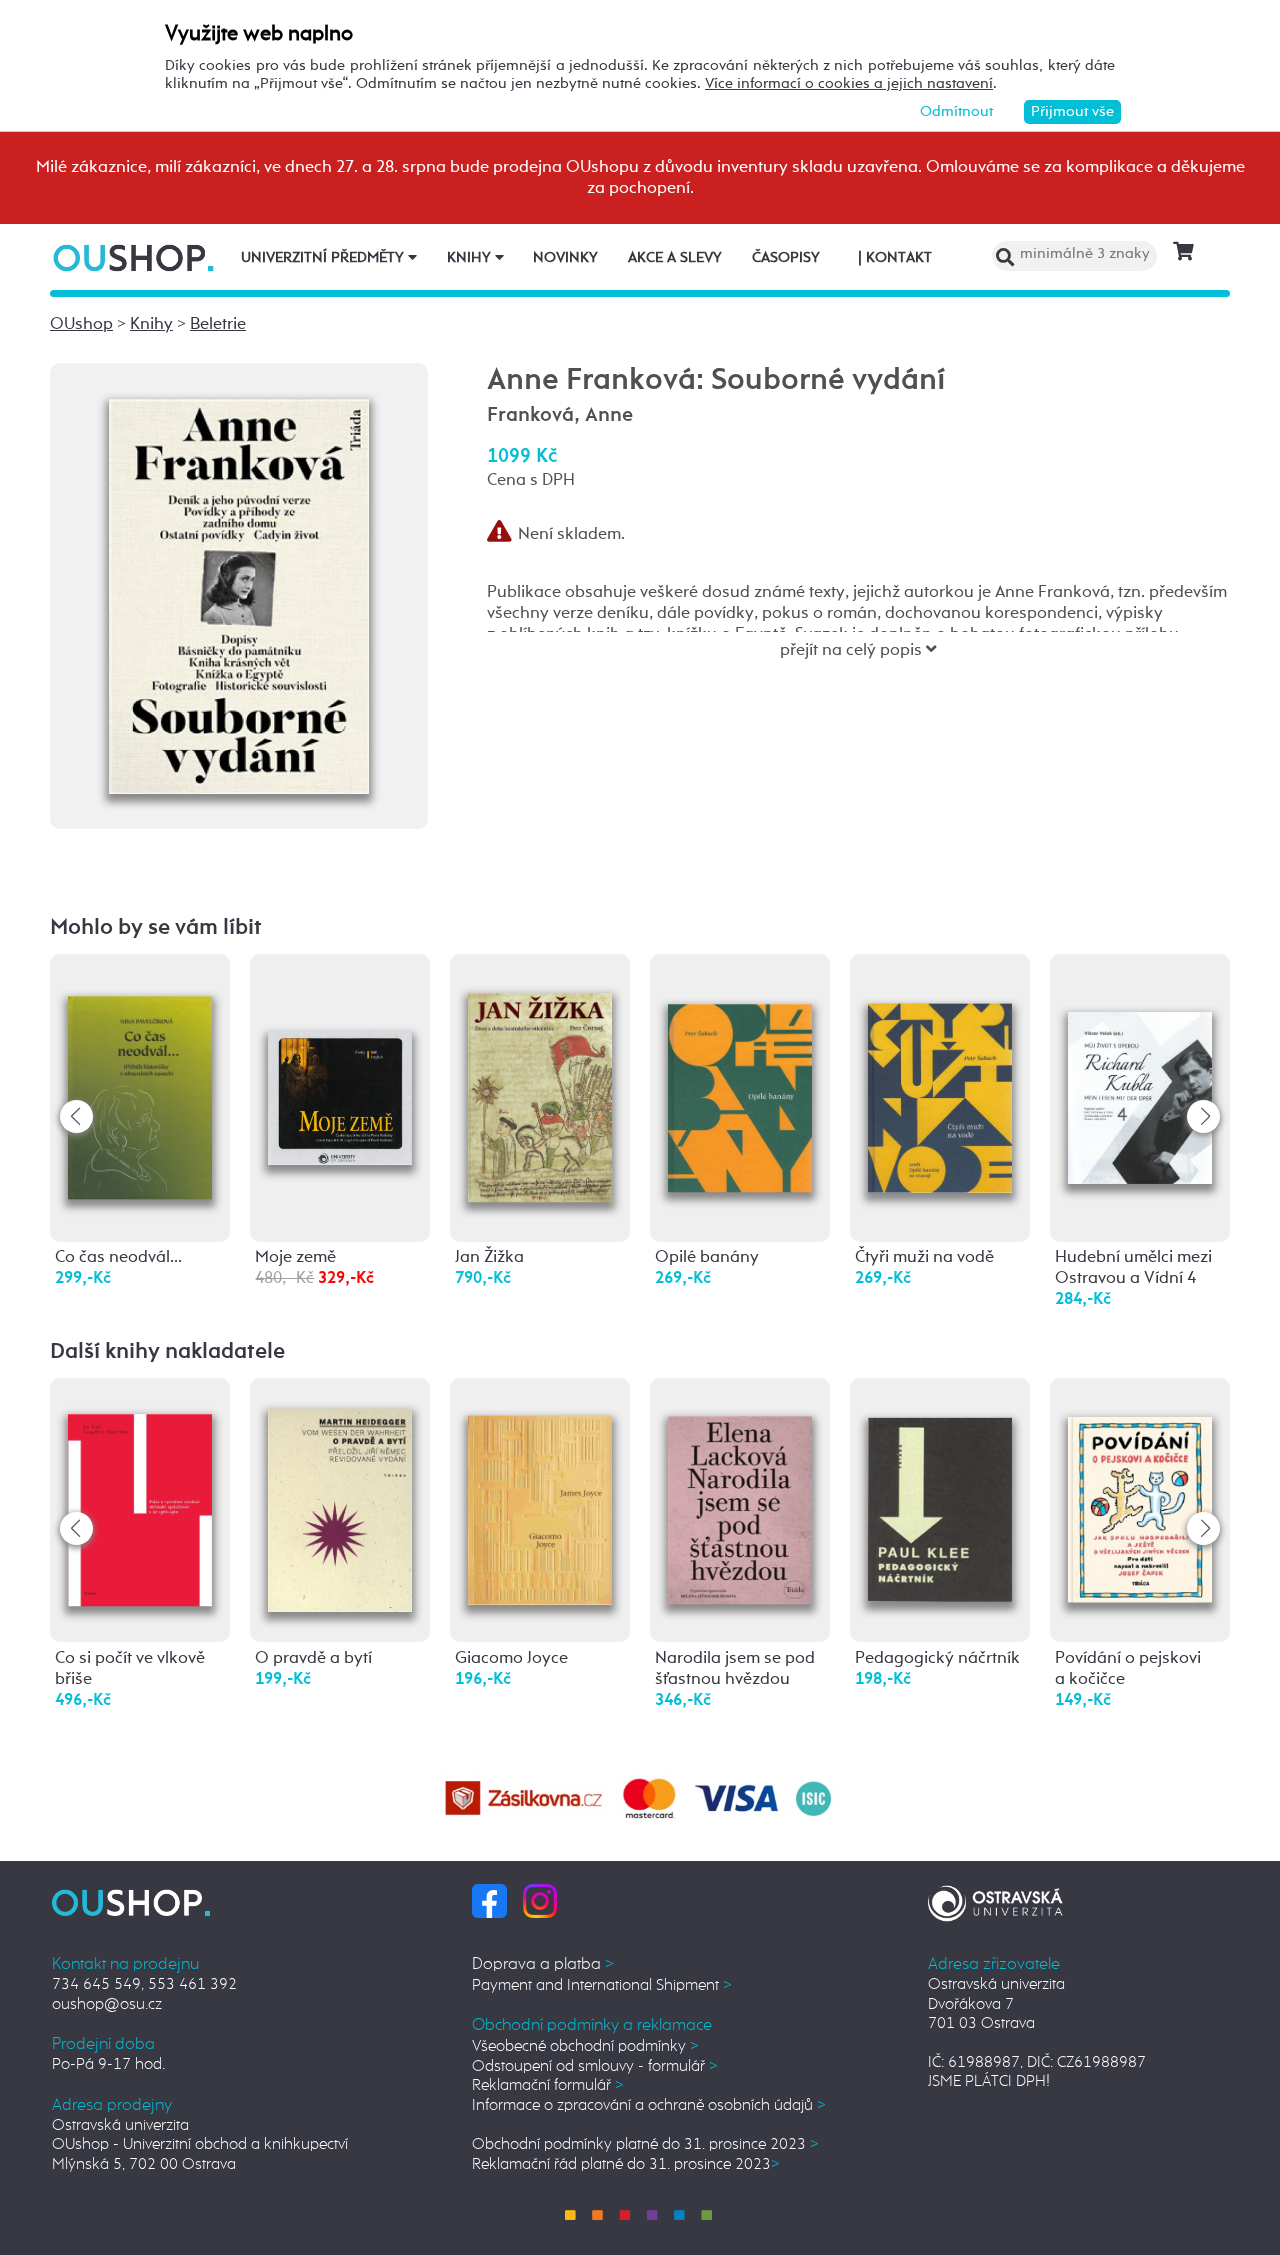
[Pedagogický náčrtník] (940, 1487)
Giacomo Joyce (511, 1658)
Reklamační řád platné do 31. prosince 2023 (626, 2164)
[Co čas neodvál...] (140, 1073)
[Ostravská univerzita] (995, 1900)
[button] (1203, 1116)
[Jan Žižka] (540, 1076)
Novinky (565, 258)
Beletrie (218, 324)
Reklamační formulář (548, 2085)
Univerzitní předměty (324, 258)
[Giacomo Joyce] (540, 1490)
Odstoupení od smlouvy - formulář (595, 2066)
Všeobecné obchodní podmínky (585, 2046)
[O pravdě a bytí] (340, 1497)
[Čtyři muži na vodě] (940, 1065)
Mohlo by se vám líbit (156, 928)
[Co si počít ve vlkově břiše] (140, 1491)
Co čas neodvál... (118, 1257)
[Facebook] (489, 1900)
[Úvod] (135, 257)
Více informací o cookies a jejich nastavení (849, 83)
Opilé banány (707, 1257)
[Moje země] (340, 1038)
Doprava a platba (543, 1964)
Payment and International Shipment (602, 1985)
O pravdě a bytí (313, 1658)
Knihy (471, 258)
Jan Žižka (489, 1257)
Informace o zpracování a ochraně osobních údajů (649, 2105)
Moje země (295, 1257)
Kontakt (895, 258)
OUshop (81, 324)
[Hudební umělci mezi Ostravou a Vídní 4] (1140, 1057)
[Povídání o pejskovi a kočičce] (1140, 1488)
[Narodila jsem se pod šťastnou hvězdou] (740, 1489)
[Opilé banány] (740, 1065)
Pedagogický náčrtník (937, 1658)
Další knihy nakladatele (167, 1352)
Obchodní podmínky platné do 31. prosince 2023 (645, 2144)
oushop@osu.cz (107, 2004)
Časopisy (786, 258)
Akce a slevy (675, 258)
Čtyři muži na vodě (924, 1257)
